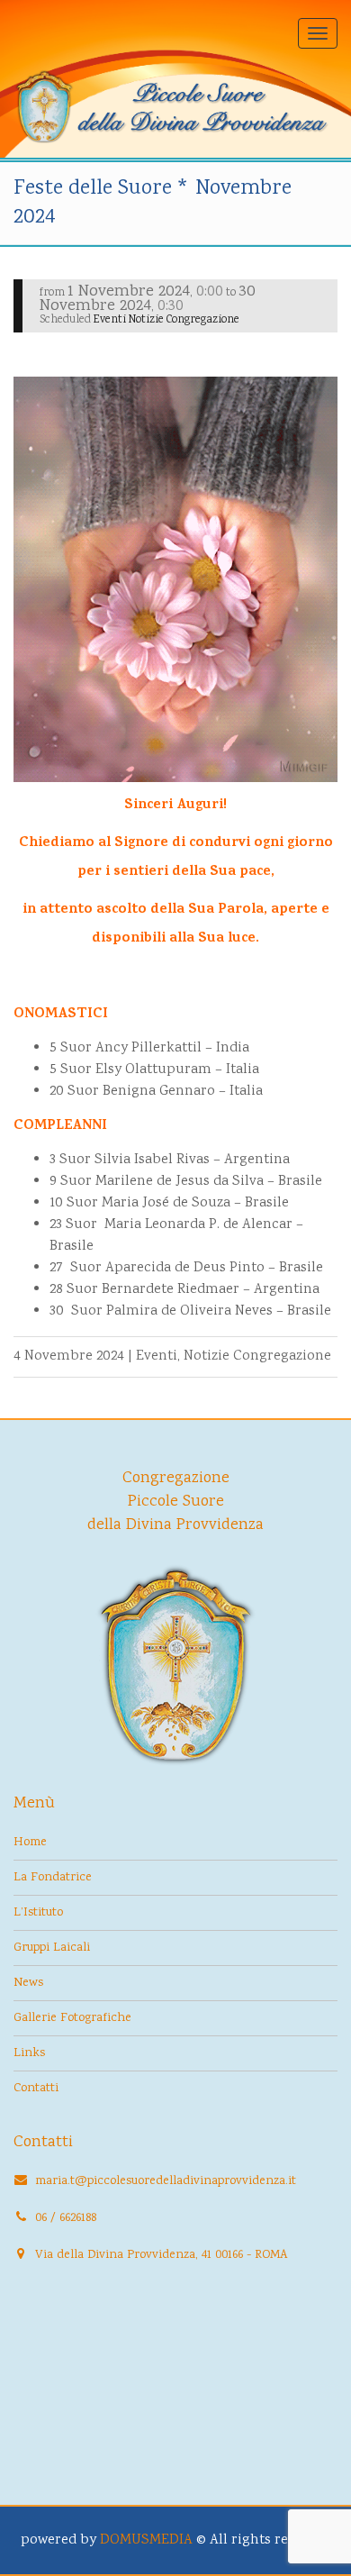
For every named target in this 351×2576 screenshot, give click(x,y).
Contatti (36, 2089)
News (28, 1983)
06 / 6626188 (66, 2218)
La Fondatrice (53, 1878)
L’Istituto (38, 1913)
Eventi (157, 1356)
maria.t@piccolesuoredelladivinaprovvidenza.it (166, 2181)
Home (30, 1843)
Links (29, 2053)
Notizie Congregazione (257, 1356)
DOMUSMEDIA (146, 2540)
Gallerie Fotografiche (72, 2018)
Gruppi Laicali (52, 1948)
